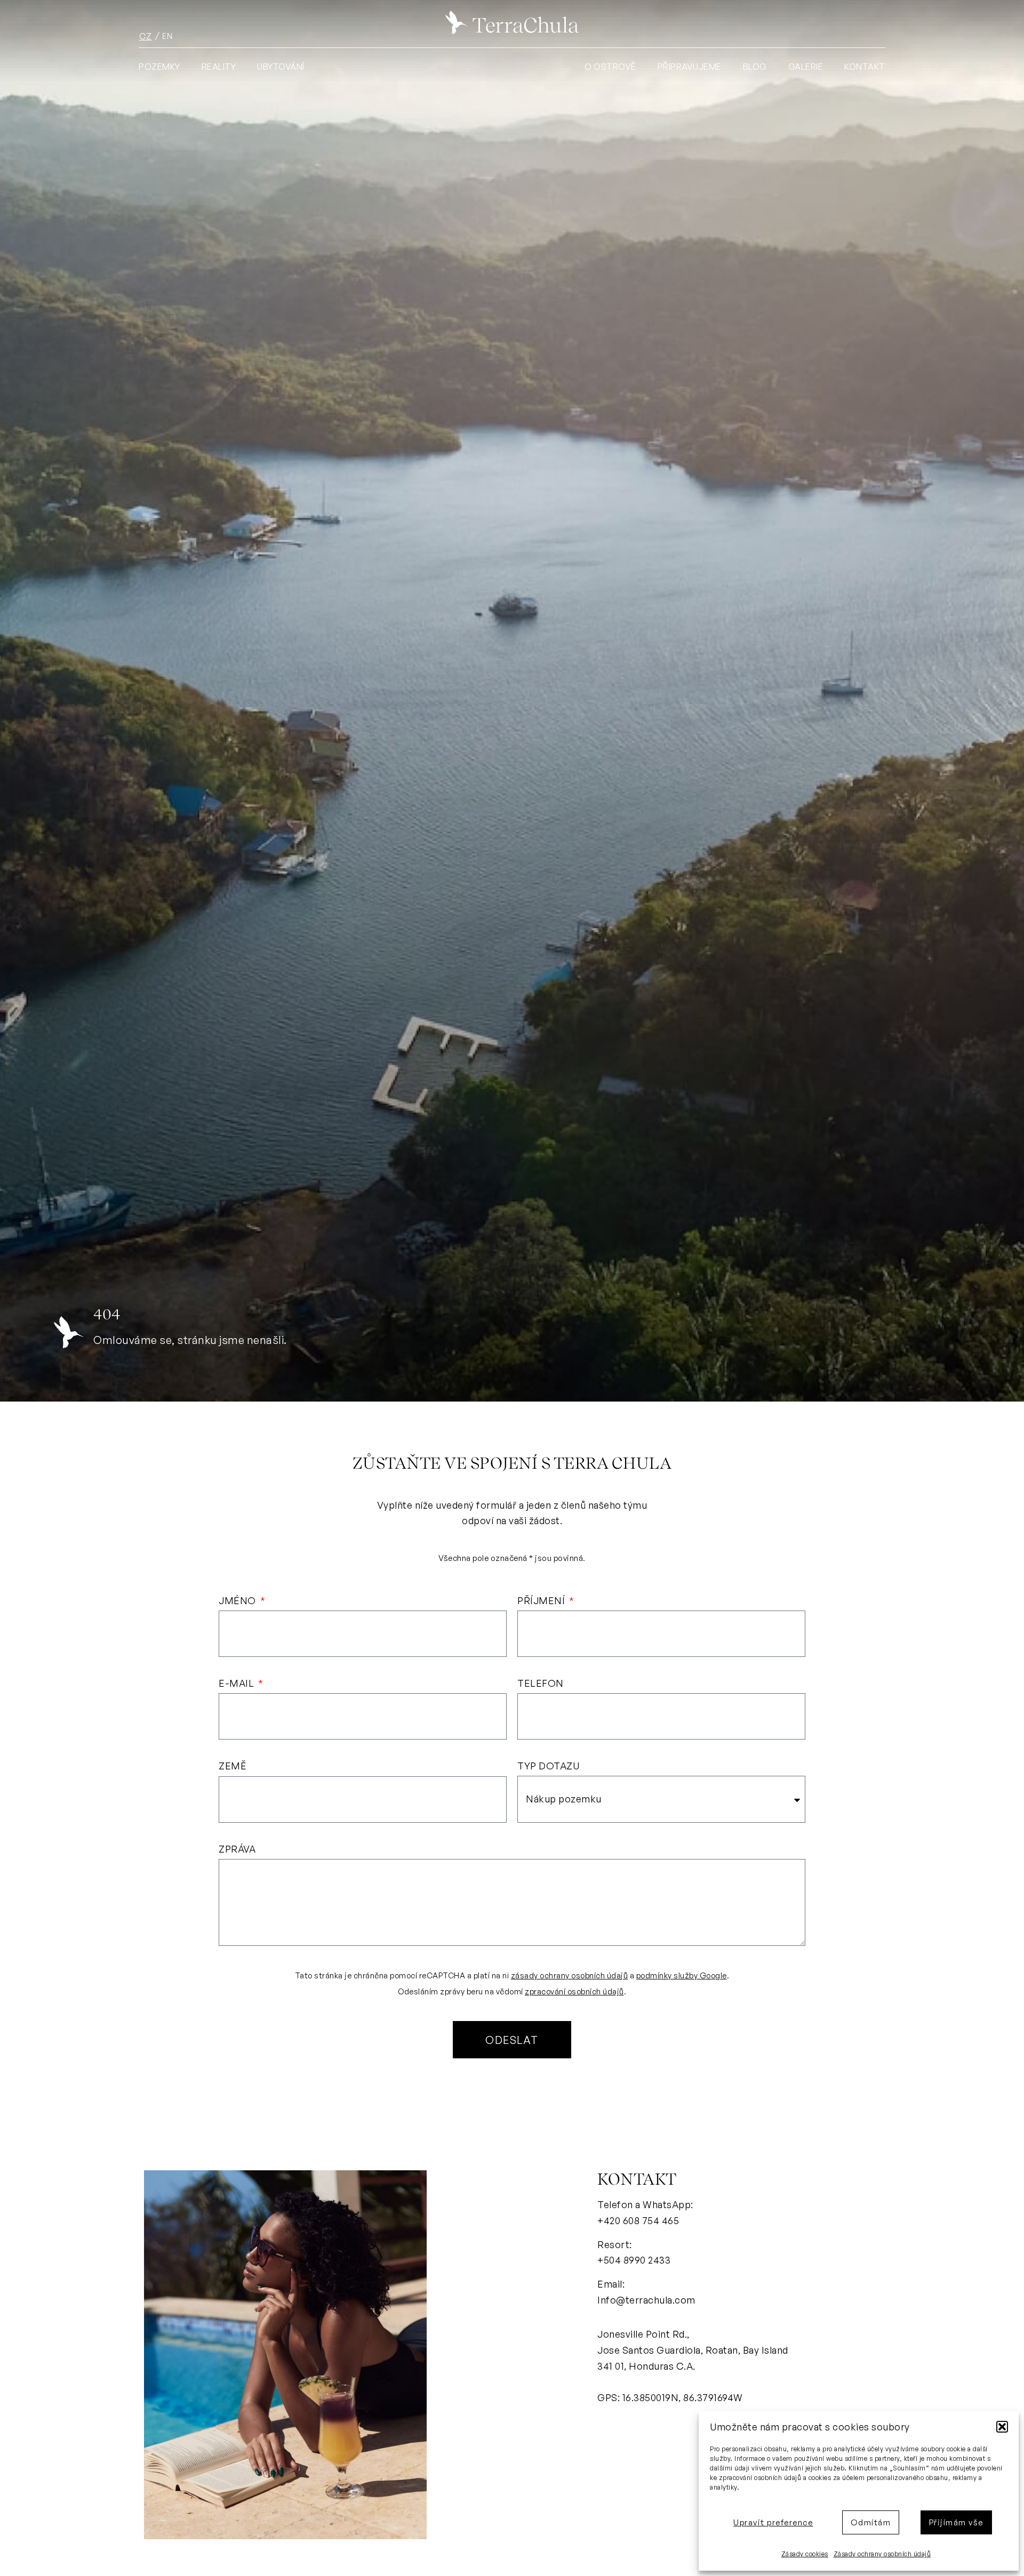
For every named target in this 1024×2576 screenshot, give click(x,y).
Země (233, 1766)
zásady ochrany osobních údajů (570, 1975)
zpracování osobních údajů (574, 1991)
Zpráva (237, 1849)
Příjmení (542, 1601)
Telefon (541, 1684)
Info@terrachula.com (646, 2300)
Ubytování (281, 67)
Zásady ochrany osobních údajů (882, 2554)
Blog (755, 67)
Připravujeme (690, 67)
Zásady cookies (805, 2554)
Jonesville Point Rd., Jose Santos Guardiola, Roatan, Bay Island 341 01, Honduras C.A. (693, 2350)
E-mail (238, 1684)
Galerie (806, 67)
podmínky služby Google (682, 1975)
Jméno (238, 1601)
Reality (219, 67)
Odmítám (871, 2522)
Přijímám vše (956, 2522)
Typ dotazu (548, 1766)
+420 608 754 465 (638, 2220)
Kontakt (865, 67)
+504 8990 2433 (634, 2260)
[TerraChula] (512, 22)
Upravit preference (773, 2522)
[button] (1002, 2427)
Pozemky (159, 67)
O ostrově (610, 67)
